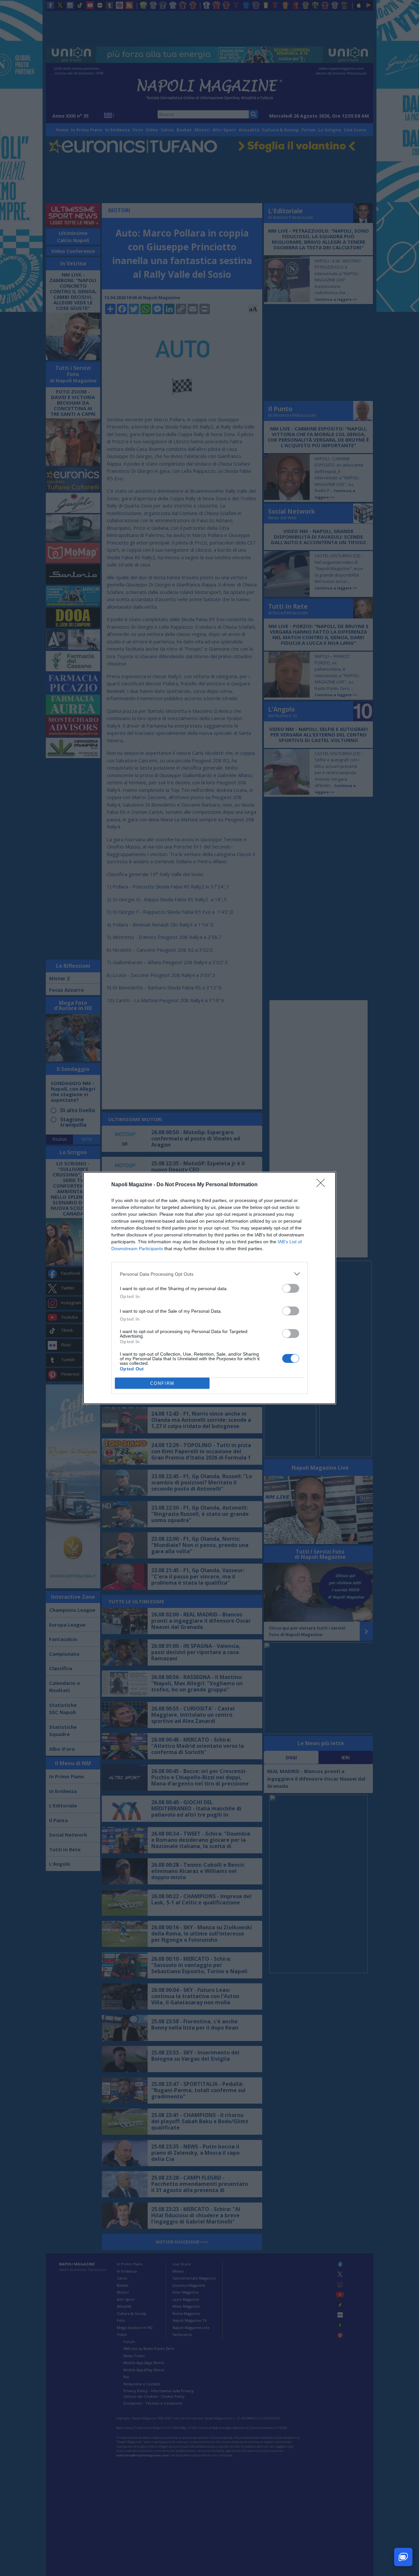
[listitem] (209, 1274)
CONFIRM (162, 1383)
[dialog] (209, 1288)
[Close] (323, 1185)
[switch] (291, 1288)
